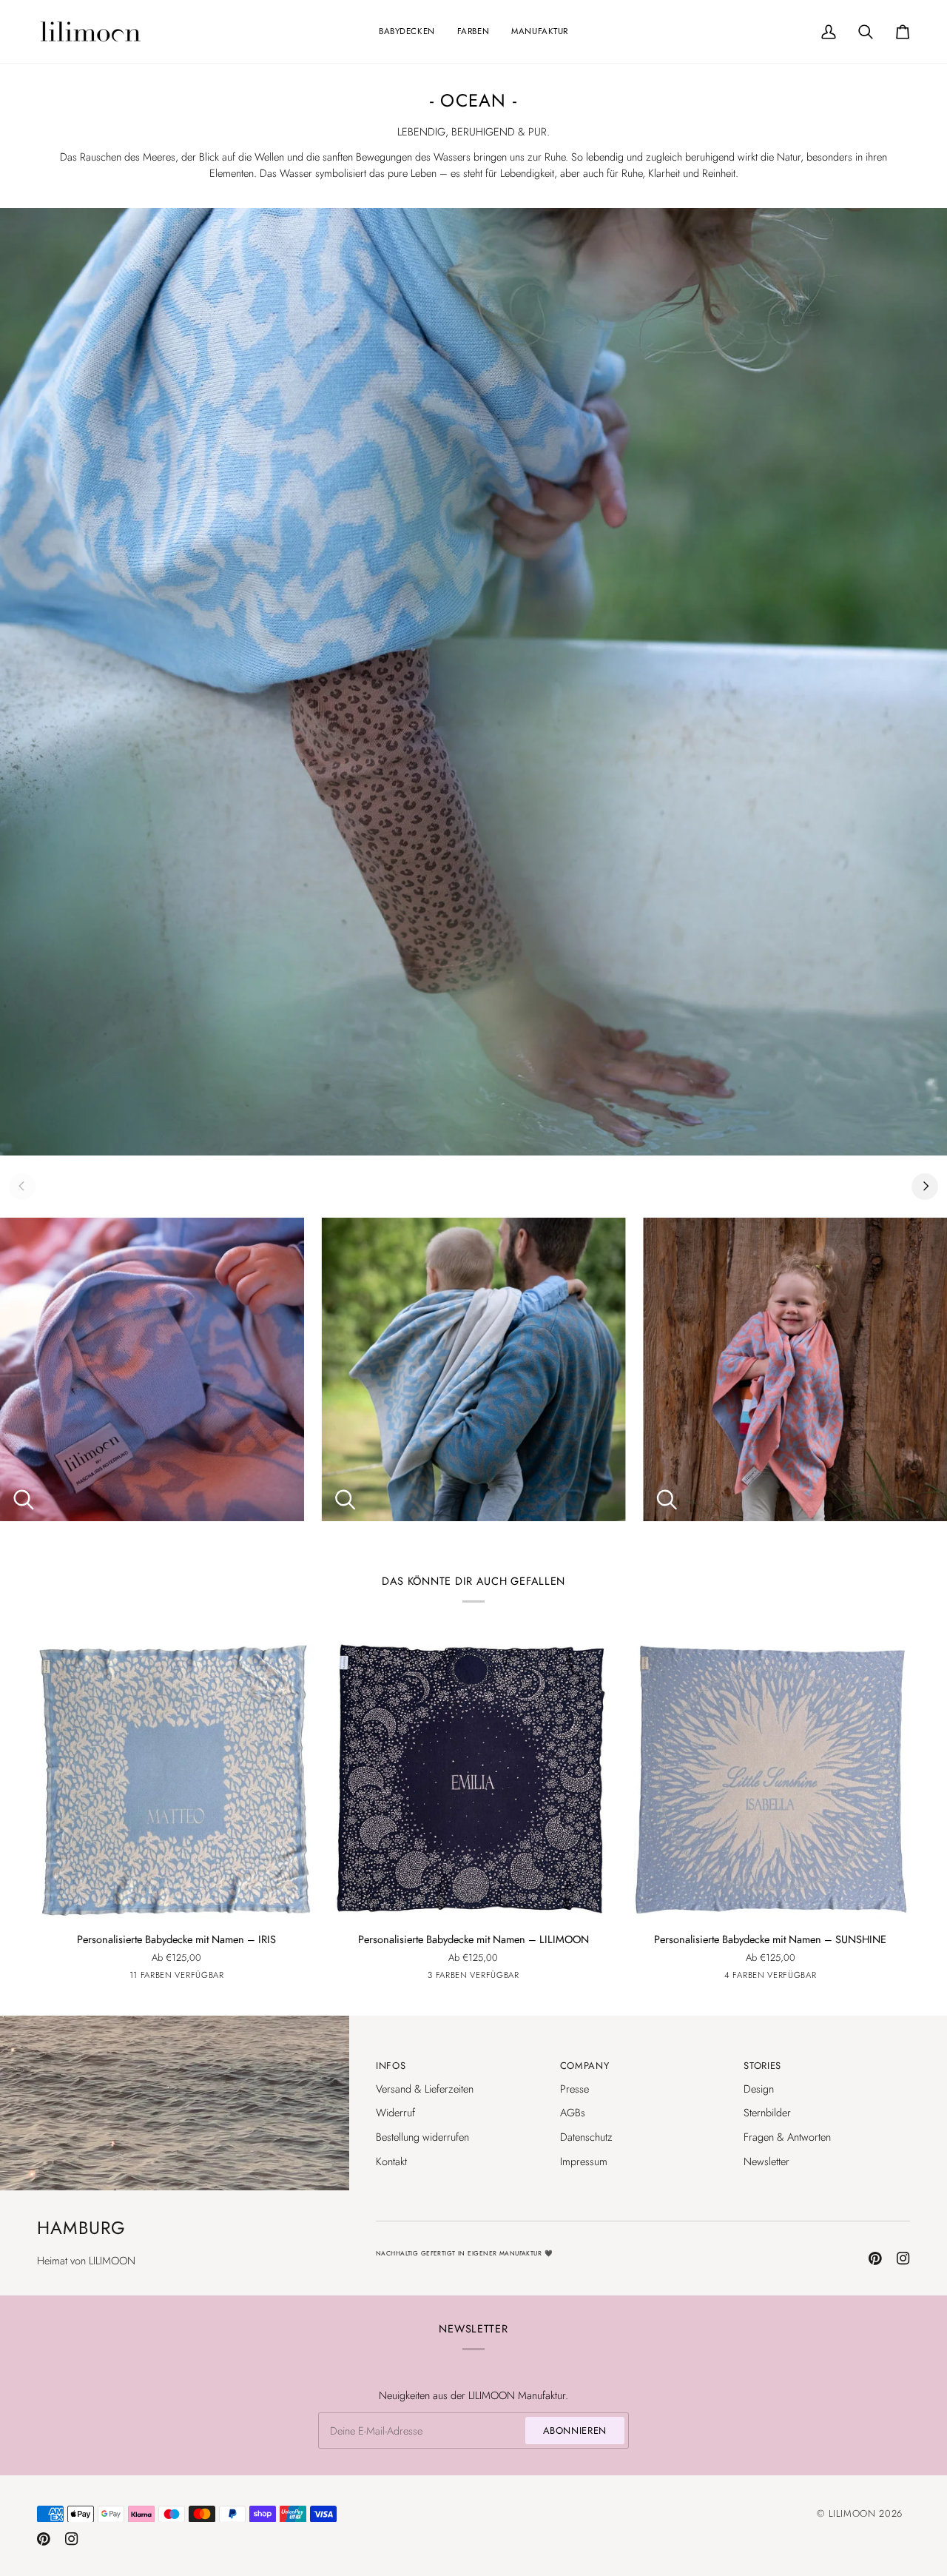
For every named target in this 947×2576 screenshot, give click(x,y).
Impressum (584, 2161)
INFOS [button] (391, 2066)
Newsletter (766, 2161)
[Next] (925, 1187)
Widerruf (395, 2112)
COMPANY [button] (585, 2066)
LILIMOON (852, 2513)
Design (759, 2089)
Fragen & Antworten (787, 2137)
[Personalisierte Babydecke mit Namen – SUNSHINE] (771, 1779)
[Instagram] (903, 2258)
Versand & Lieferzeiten (425, 2089)
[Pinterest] (875, 2258)
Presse (574, 2089)
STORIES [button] (762, 2066)
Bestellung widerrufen (422, 2137)
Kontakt (391, 2161)
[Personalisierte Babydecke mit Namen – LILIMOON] (473, 1779)
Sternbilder (767, 2112)
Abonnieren (575, 2431)
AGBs (573, 2112)
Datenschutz (586, 2137)
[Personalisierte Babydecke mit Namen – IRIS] (176, 1779)
